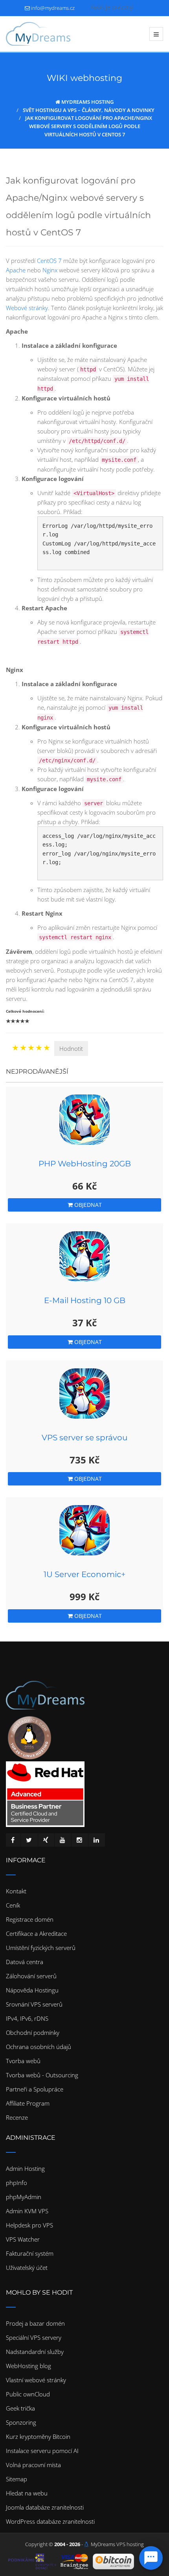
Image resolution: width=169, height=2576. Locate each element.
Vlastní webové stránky (36, 2380)
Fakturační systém (30, 2253)
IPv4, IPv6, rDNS (27, 2018)
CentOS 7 (49, 261)
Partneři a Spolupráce (35, 2089)
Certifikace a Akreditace (36, 1933)
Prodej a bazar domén (35, 2323)
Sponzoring (21, 2422)
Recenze (17, 2117)
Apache (16, 270)
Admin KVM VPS (27, 2211)
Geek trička (20, 2408)
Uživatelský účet (27, 2268)
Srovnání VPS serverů (34, 2004)
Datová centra (25, 1962)
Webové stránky (27, 308)
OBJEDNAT (87, 1205)
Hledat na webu (27, 2493)
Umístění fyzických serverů (41, 1948)
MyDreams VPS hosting (117, 2544)
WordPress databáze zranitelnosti (50, 2521)
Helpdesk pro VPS (29, 2225)
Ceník (13, 1905)
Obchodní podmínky (33, 2033)
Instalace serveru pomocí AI (42, 2451)
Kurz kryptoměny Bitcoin (38, 2436)
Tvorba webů (23, 2061)
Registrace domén (30, 1919)
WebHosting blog (28, 2366)
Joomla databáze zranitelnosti (45, 2507)
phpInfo (17, 2183)
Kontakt (16, 1891)
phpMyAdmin (24, 2197)
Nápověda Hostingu (32, 1990)
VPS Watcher (23, 2239)
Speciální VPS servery (34, 2337)
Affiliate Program (28, 2103)
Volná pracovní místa (33, 2465)
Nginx (50, 270)
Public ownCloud (28, 2394)
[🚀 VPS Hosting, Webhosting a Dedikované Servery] (38, 34)
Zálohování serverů (31, 1976)
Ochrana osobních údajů (39, 2047)
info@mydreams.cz (53, 8)
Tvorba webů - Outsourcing (42, 2075)
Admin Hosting (25, 2168)
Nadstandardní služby (35, 2352)
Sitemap (17, 2479)
